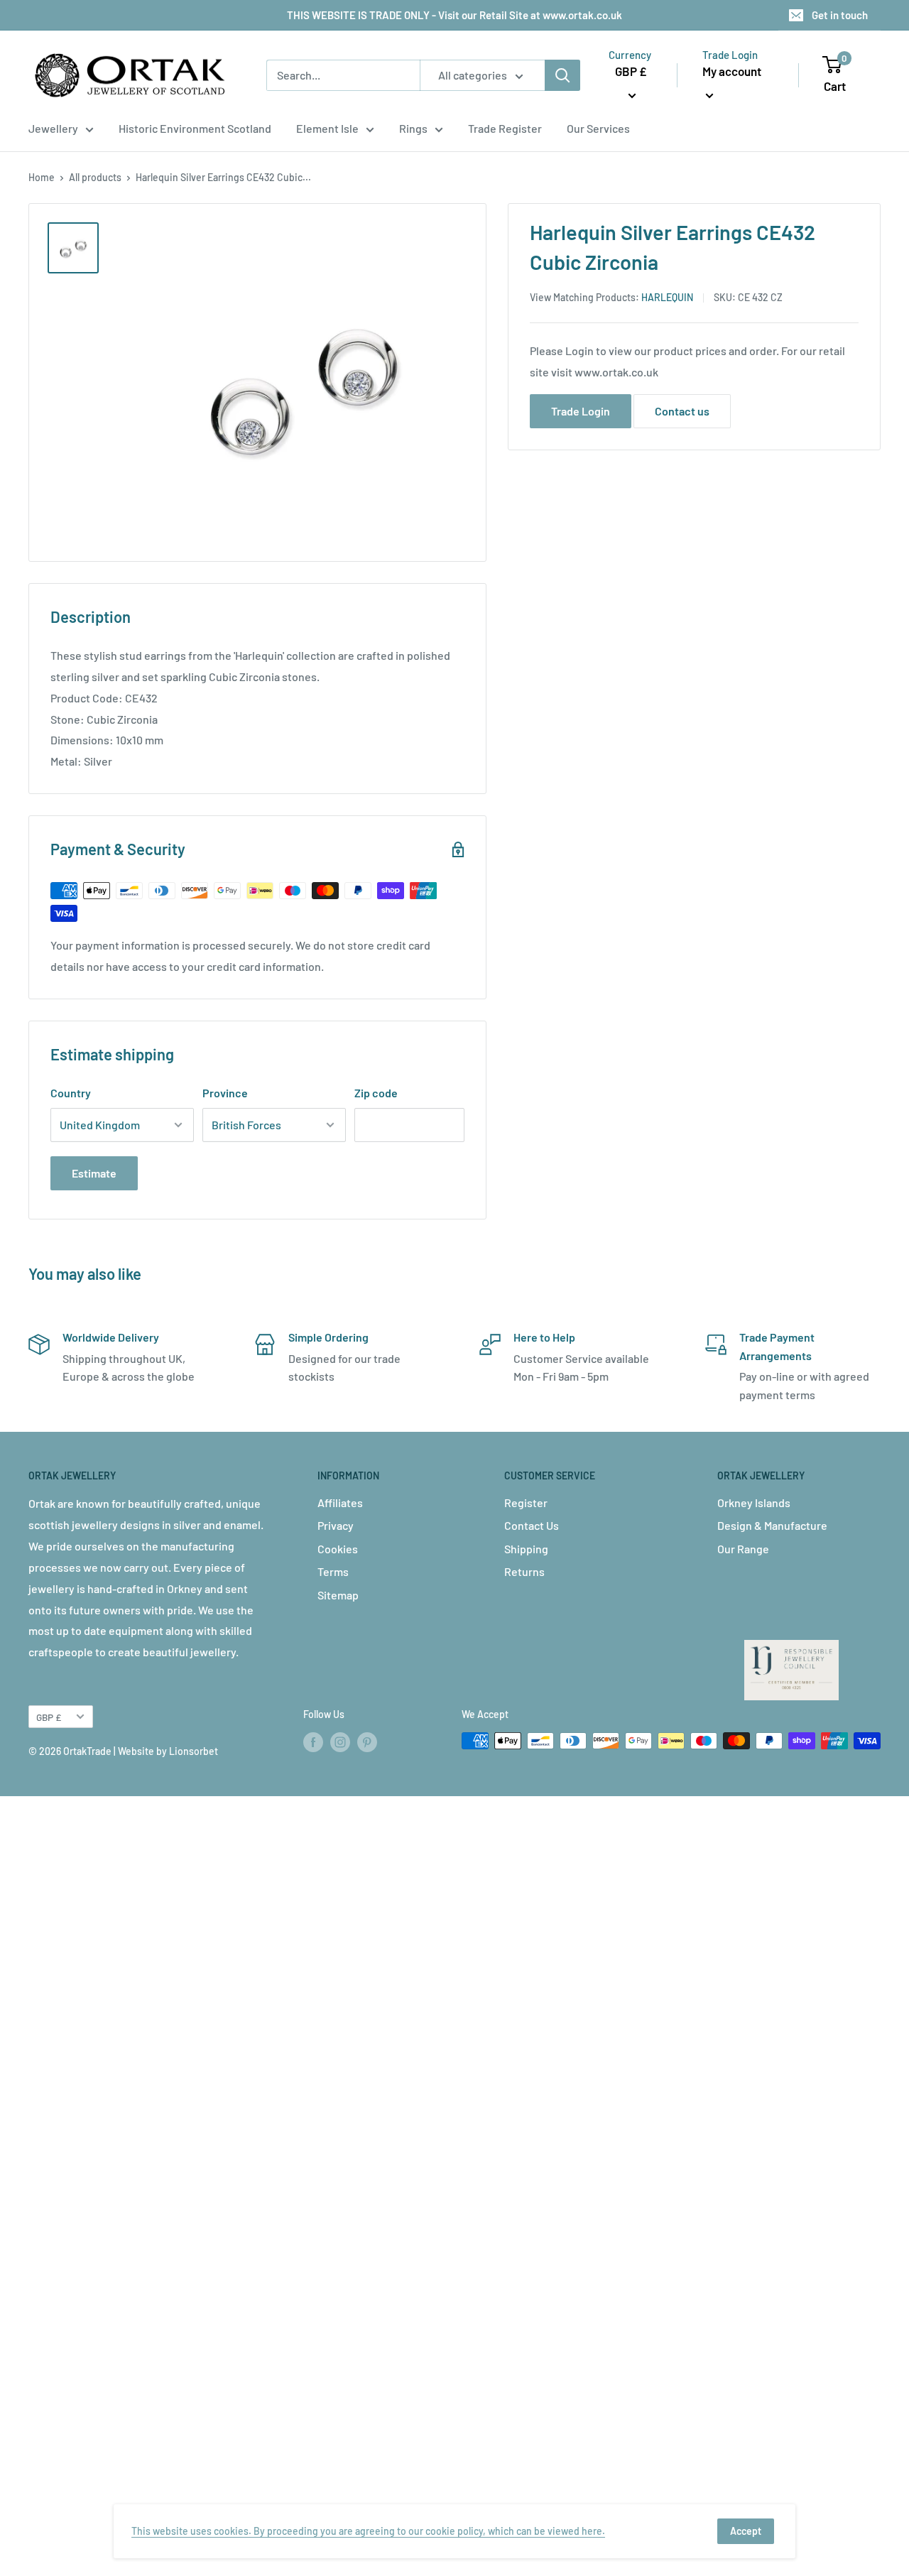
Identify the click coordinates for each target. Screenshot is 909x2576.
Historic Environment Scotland (195, 128)
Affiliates (340, 1502)
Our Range (743, 1549)
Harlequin (667, 297)
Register (526, 1502)
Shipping (526, 1549)
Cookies (338, 1549)
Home (42, 177)
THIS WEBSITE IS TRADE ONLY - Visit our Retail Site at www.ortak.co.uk (454, 15)
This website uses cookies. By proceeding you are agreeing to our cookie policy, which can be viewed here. (368, 2531)
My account (732, 71)
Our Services (598, 128)
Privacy (336, 1525)
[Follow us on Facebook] (313, 1742)
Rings (413, 128)
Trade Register (505, 128)
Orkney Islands (754, 1502)
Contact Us (532, 1525)
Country (71, 1093)
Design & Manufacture (772, 1525)
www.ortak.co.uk (616, 372)
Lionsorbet (194, 1751)
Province (225, 1093)
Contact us (682, 411)
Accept (746, 2531)
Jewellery (53, 128)
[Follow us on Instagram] (340, 1742)
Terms (333, 1571)
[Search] (562, 75)
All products (95, 177)
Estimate (94, 1173)
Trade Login (581, 411)
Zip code (376, 1093)
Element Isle (327, 128)
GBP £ (49, 1717)
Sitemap (338, 1595)
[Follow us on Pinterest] (367, 1742)
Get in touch (840, 15)
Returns (524, 1571)
